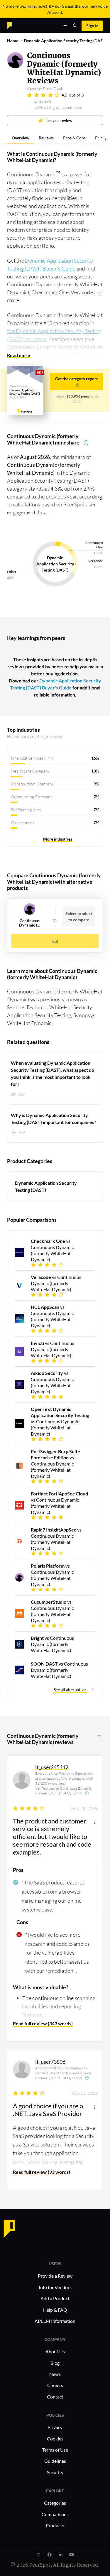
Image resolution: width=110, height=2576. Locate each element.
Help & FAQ (55, 2310)
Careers (55, 2385)
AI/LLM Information (55, 2321)
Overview (21, 138)
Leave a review (59, 120)
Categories (55, 2503)
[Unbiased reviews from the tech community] (20, 25)
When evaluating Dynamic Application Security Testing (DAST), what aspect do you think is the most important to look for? (53, 1073)
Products (55, 2525)
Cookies (55, 2439)
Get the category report (76, 379)
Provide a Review (55, 2276)
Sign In (92, 26)
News (55, 2374)
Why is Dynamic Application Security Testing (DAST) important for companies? (54, 1119)
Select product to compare (79, 917)
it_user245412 (52, 1767)
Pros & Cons (74, 138)
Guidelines (55, 2461)
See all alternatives (71, 1690)
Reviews (46, 138)
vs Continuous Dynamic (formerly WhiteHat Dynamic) (52, 1250)
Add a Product (55, 2298)
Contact (55, 2397)
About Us (55, 2351)
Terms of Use (55, 2450)
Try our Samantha (64, 6)
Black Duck (53, 89)
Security (55, 2472)
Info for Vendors (55, 2287)
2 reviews (43, 101)
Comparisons (55, 2514)
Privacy (55, 2427)
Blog (55, 2363)
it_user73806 (50, 2062)
